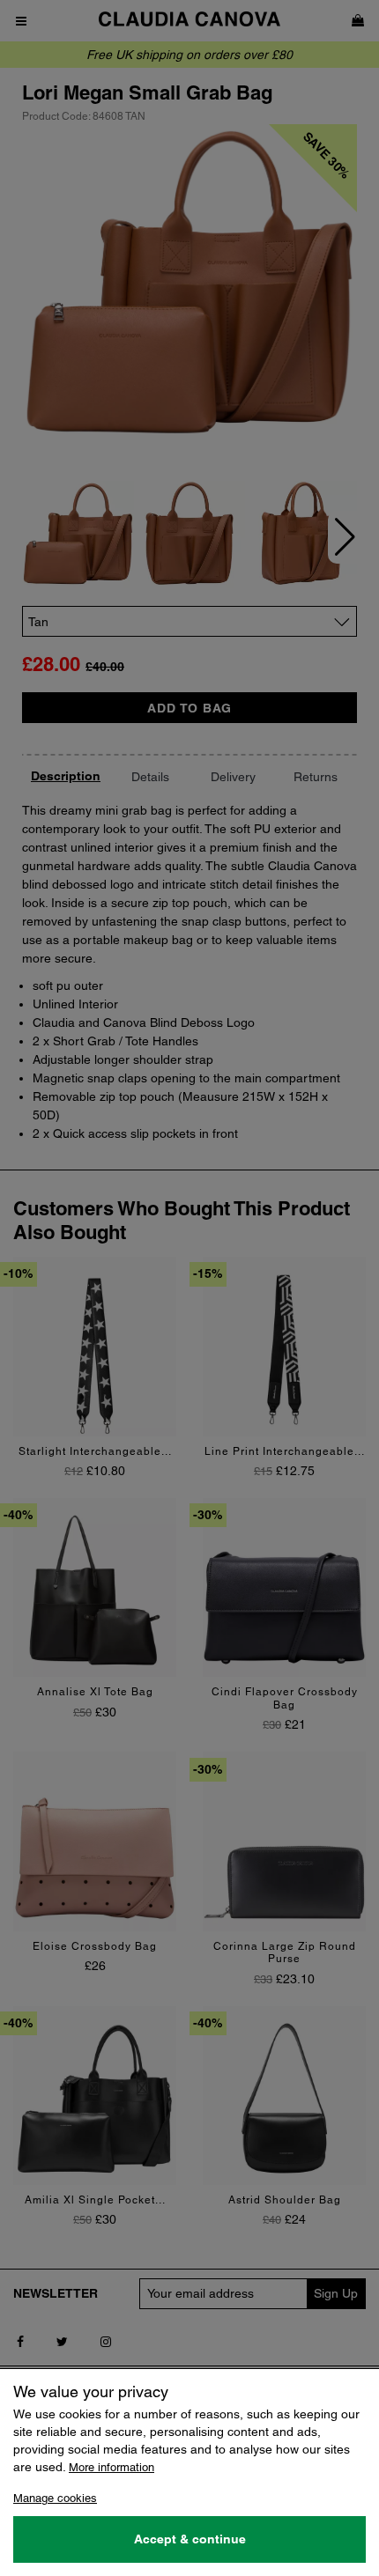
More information (111, 2467)
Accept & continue (190, 2539)
